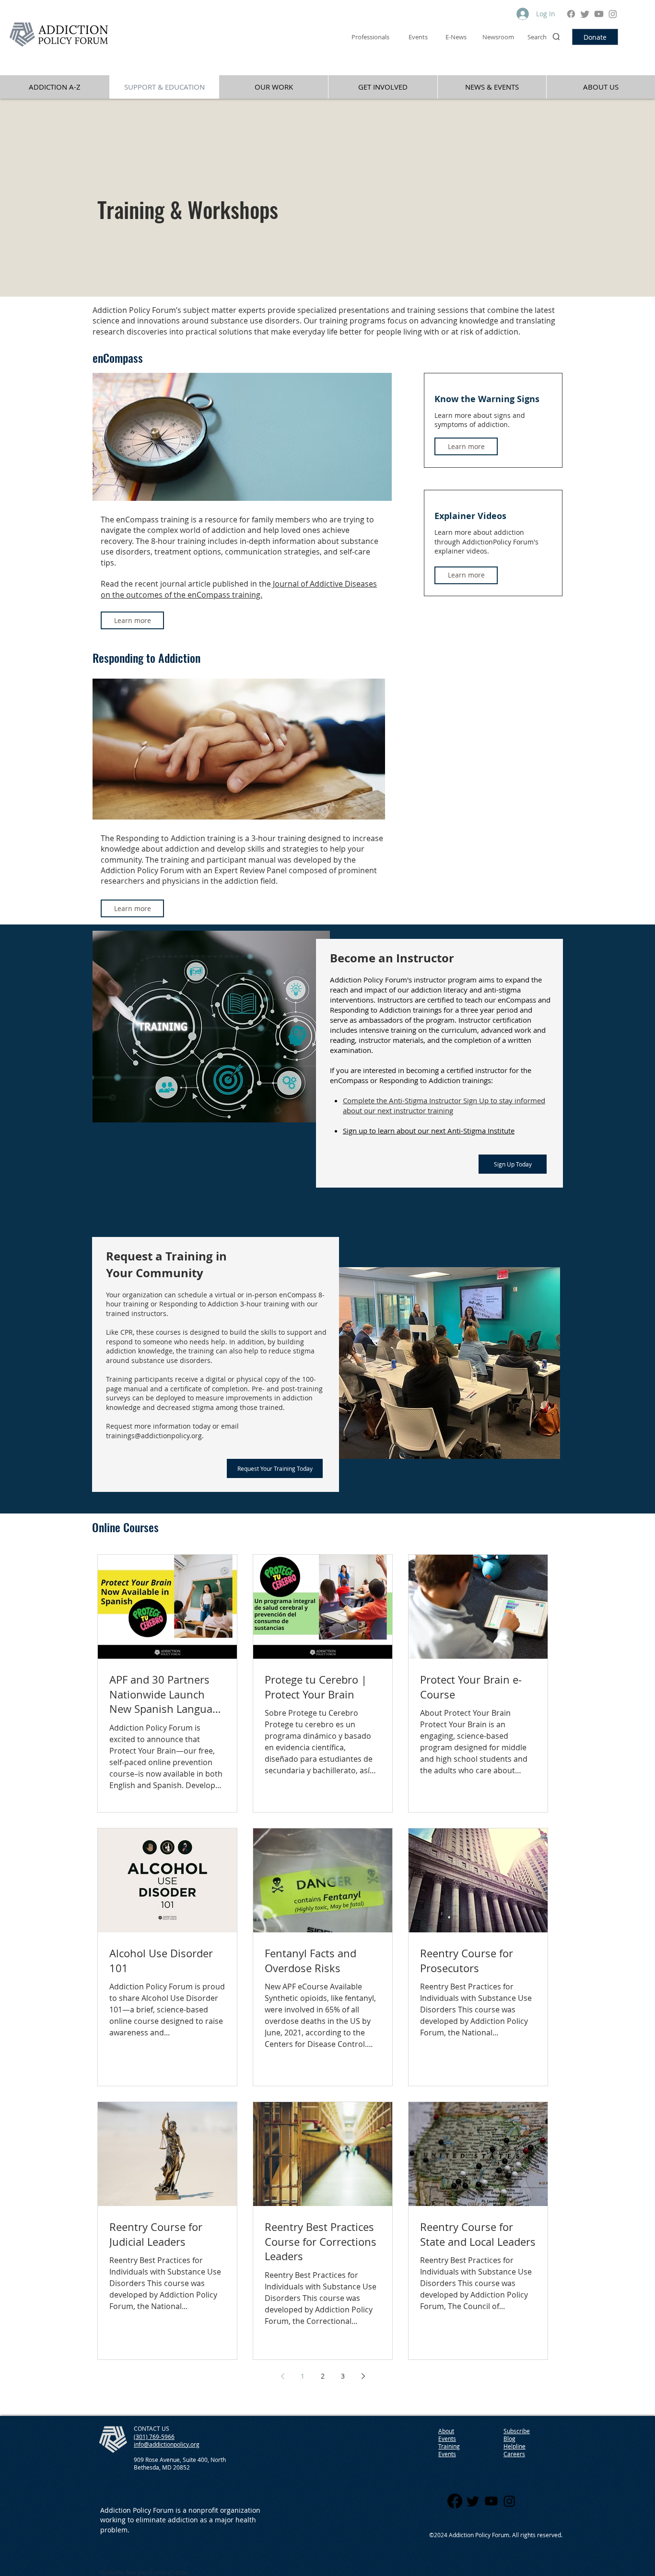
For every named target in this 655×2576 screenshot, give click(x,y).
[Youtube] (599, 14)
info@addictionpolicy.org (167, 2444)
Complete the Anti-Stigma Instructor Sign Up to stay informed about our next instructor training (444, 1105)
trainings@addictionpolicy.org (154, 1436)
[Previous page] (282, 2376)
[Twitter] (585, 14)
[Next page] (363, 2376)
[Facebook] (571, 14)
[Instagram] (613, 14)
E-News (456, 37)
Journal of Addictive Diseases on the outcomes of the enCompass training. (239, 589)
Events (447, 2454)
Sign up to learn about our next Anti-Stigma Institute (429, 1131)
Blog (509, 2438)
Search (537, 37)
